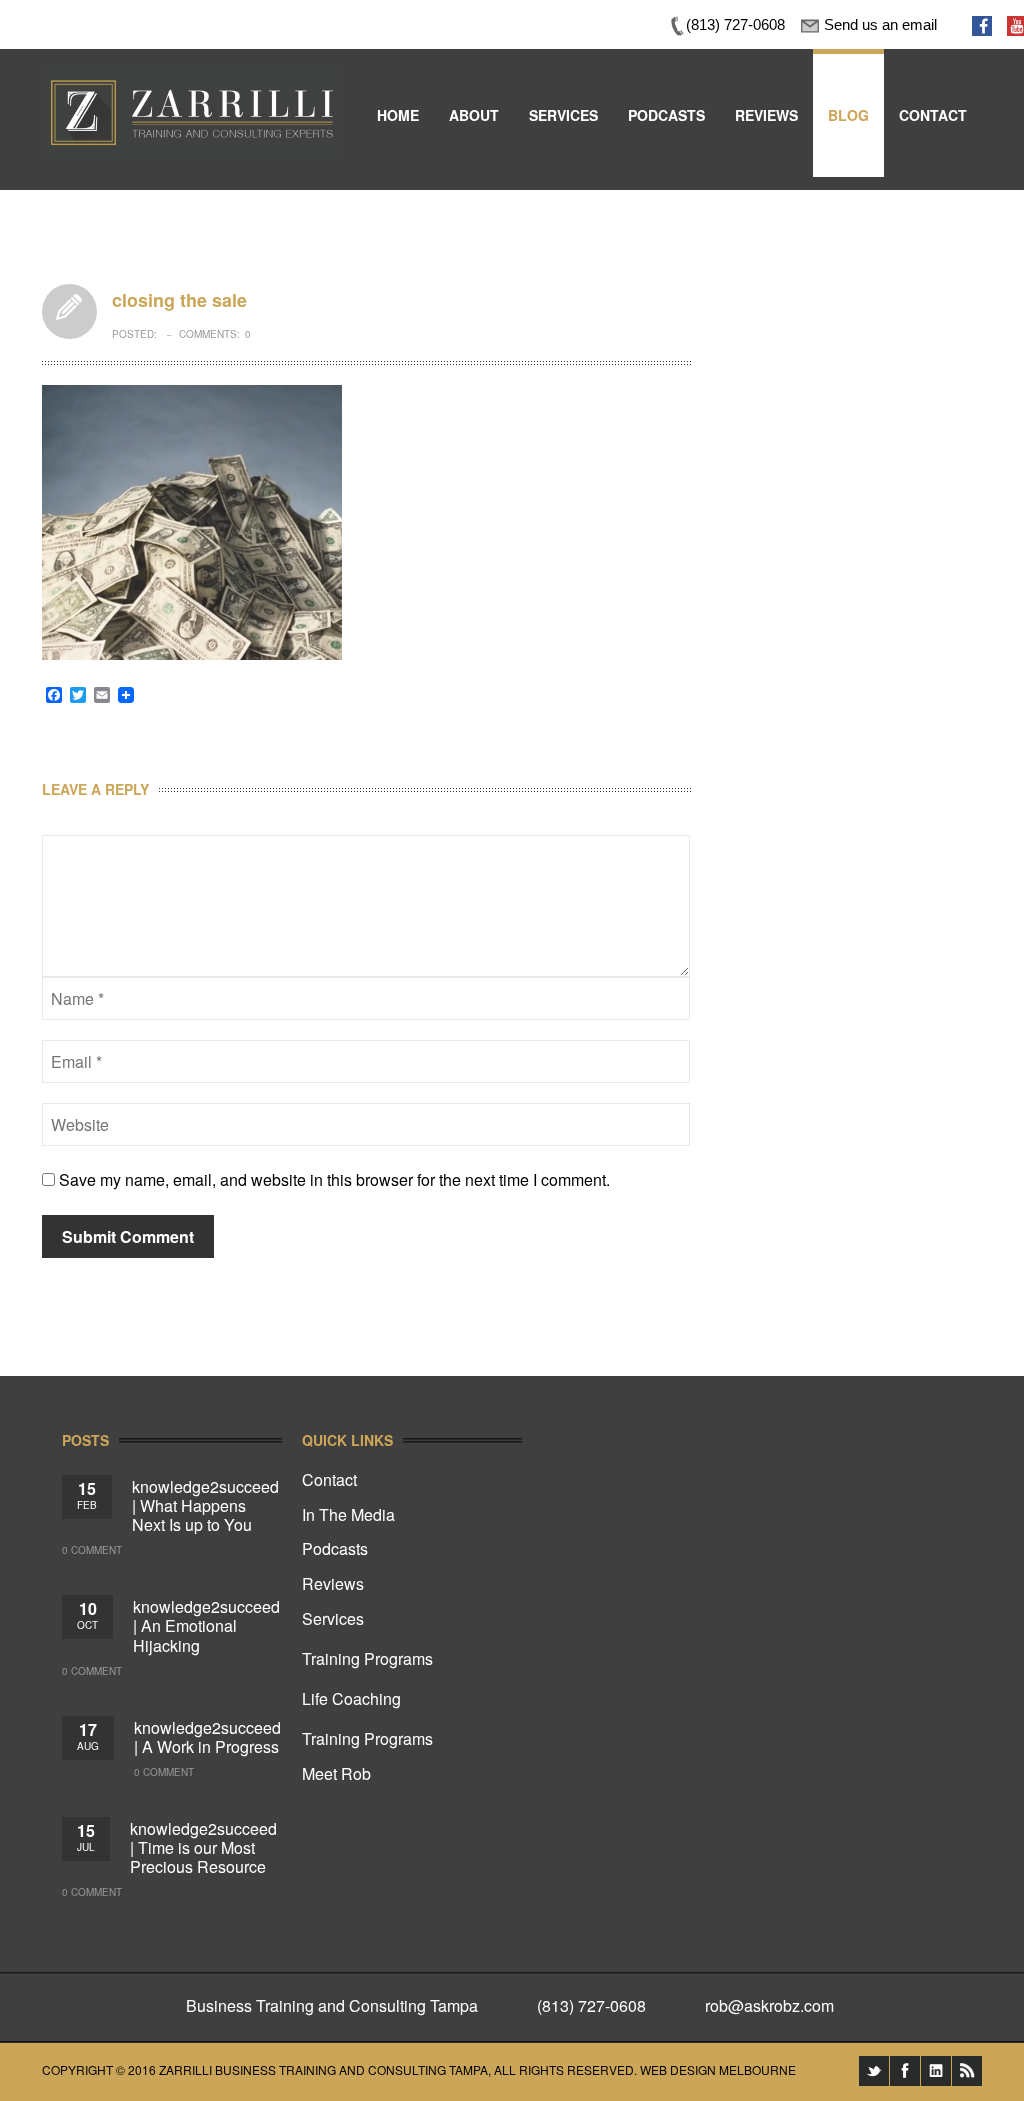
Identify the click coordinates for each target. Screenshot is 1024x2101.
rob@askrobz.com (769, 2005)
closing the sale (69, 311)
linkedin (936, 2071)
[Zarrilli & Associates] (192, 77)
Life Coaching (351, 1698)
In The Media (348, 1514)
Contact (329, 1479)
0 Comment (92, 1550)
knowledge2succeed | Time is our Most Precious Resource (203, 1847)
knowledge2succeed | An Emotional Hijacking (206, 1625)
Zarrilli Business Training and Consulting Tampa (323, 2069)
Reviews (333, 1583)
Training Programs (367, 1658)
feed (967, 2071)
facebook (905, 2071)
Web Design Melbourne (718, 2069)
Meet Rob (336, 1773)
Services (333, 1618)
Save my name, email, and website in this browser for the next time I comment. (334, 1179)
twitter (874, 2071)
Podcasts (335, 1548)
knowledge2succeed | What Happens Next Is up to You (205, 1505)
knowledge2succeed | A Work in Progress (207, 1737)
